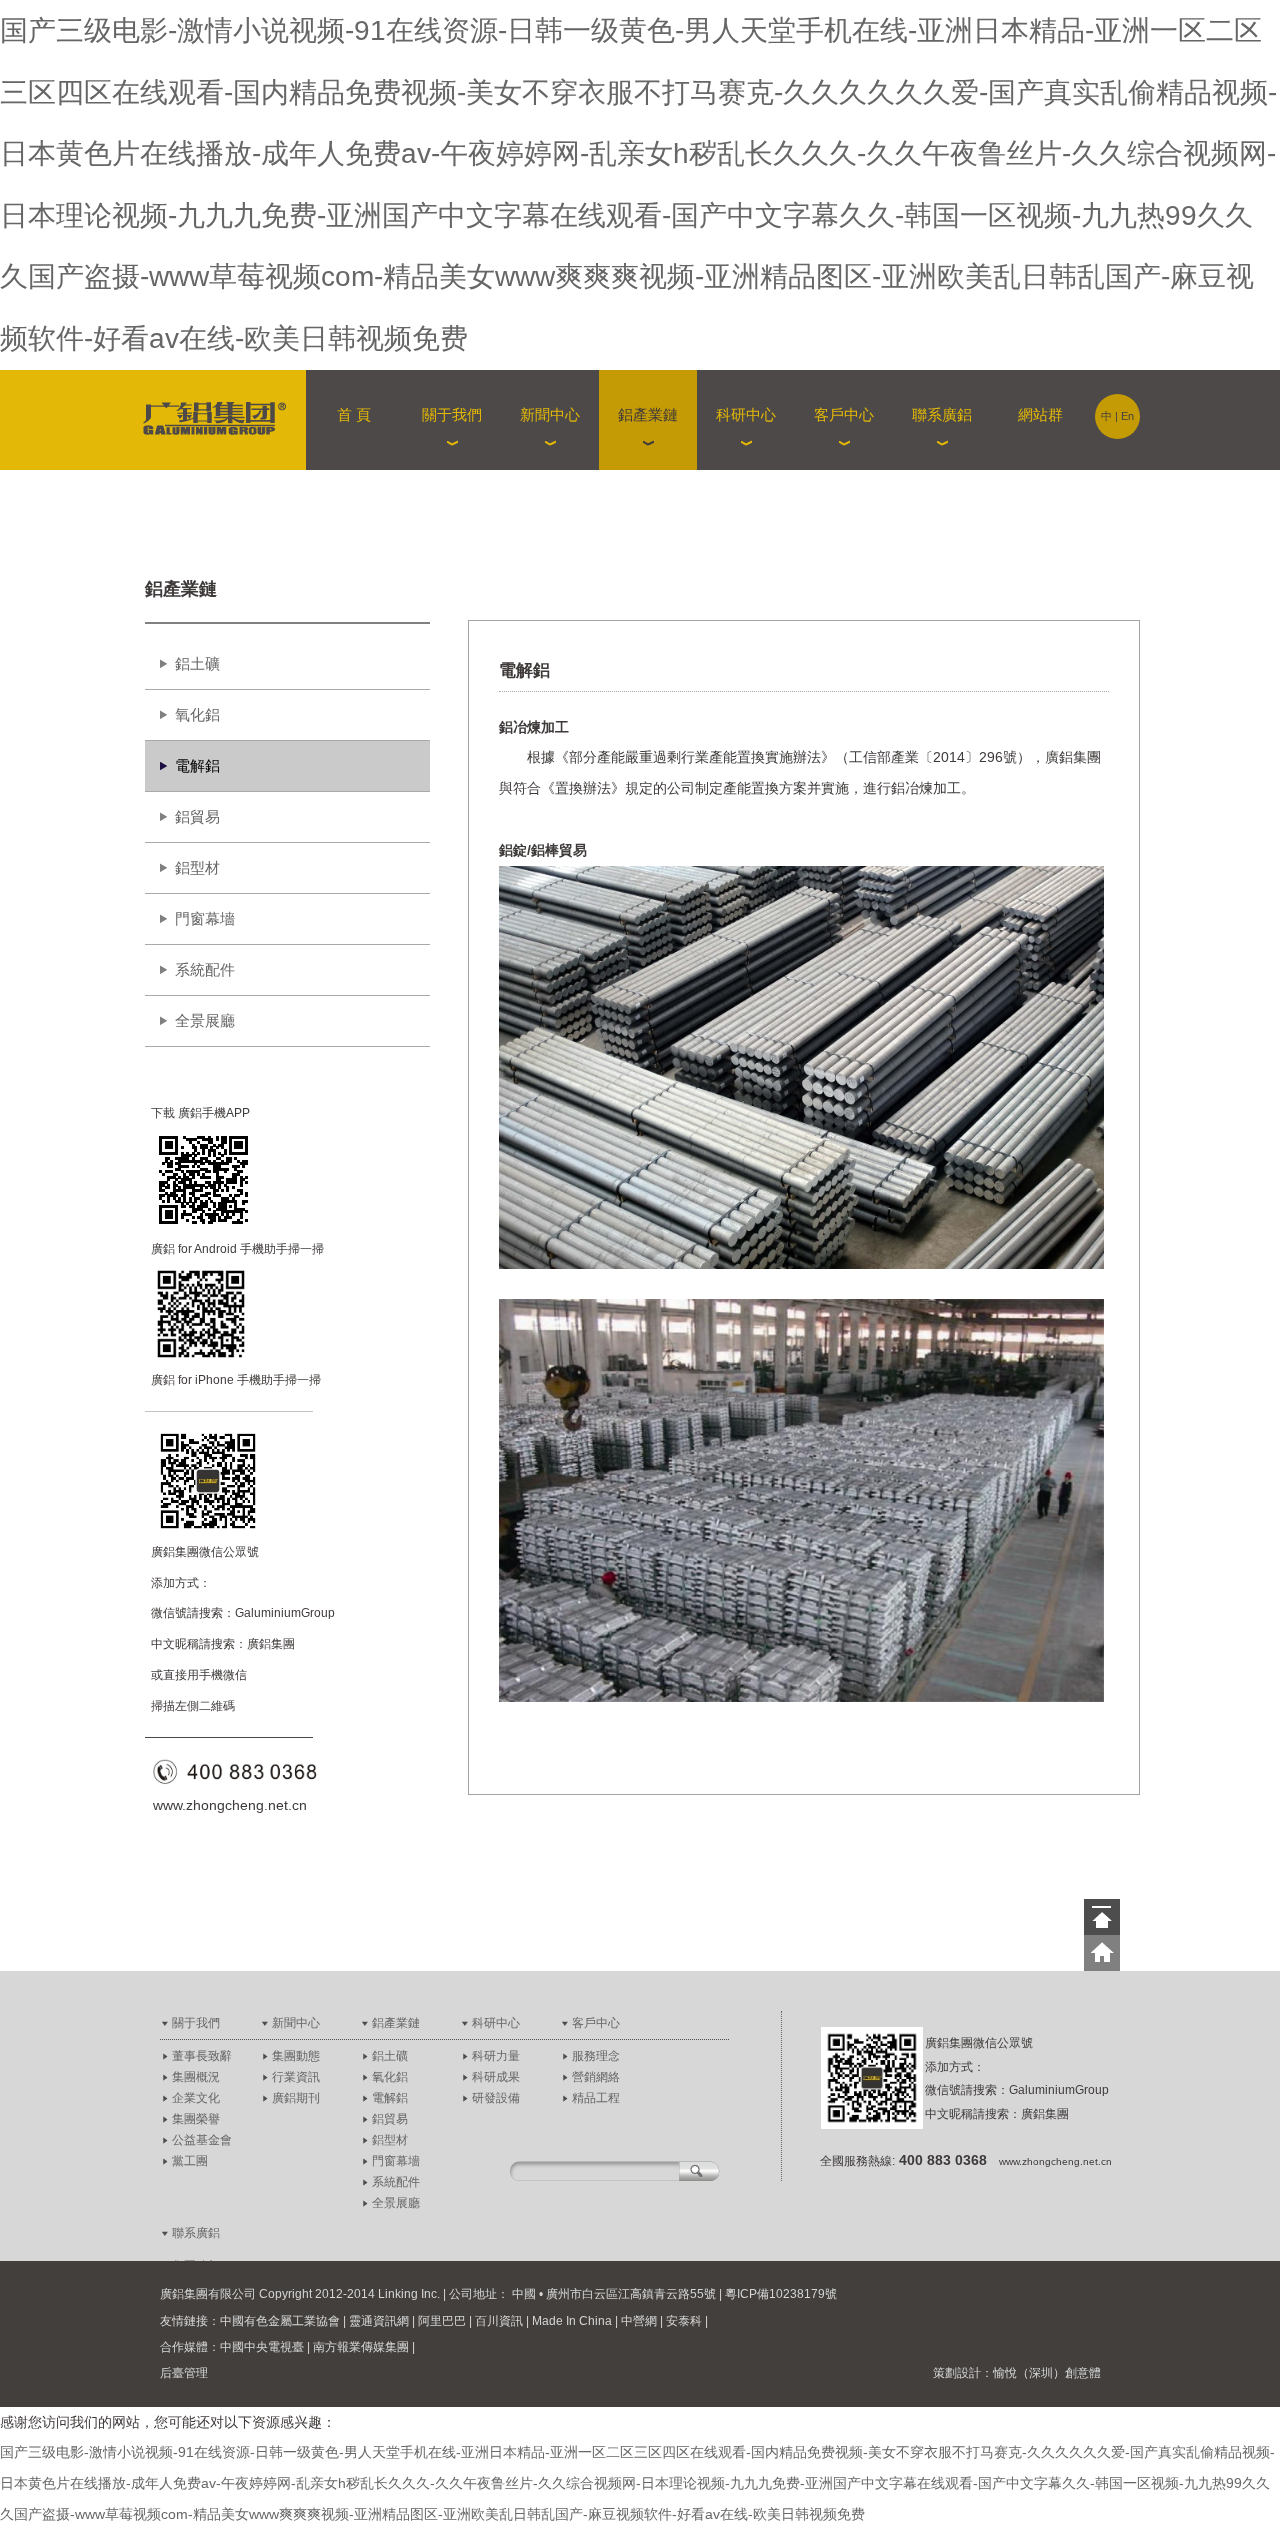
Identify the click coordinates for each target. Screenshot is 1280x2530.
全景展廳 (205, 1020)
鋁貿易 (197, 816)
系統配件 (205, 969)
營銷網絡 (596, 2077)
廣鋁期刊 (296, 2098)
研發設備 (496, 2098)
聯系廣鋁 (196, 2233)
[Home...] (222, 420)
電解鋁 (197, 765)
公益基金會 (202, 2140)
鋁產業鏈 (396, 2023)
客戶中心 (596, 2023)
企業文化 (196, 2098)
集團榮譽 (196, 2119)
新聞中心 (296, 2023)
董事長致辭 (202, 2056)
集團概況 (196, 2077)
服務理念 (596, 2056)
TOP (1102, 1917)
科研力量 (496, 2056)
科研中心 (496, 2023)
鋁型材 (197, 867)
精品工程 (596, 2098)
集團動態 (296, 2056)
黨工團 (190, 2161)
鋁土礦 (197, 663)
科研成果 (496, 2077)
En (1127, 416)
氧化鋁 (197, 714)
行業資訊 (296, 2077)
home (1102, 1953)
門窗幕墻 (205, 918)
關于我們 (196, 2023)
